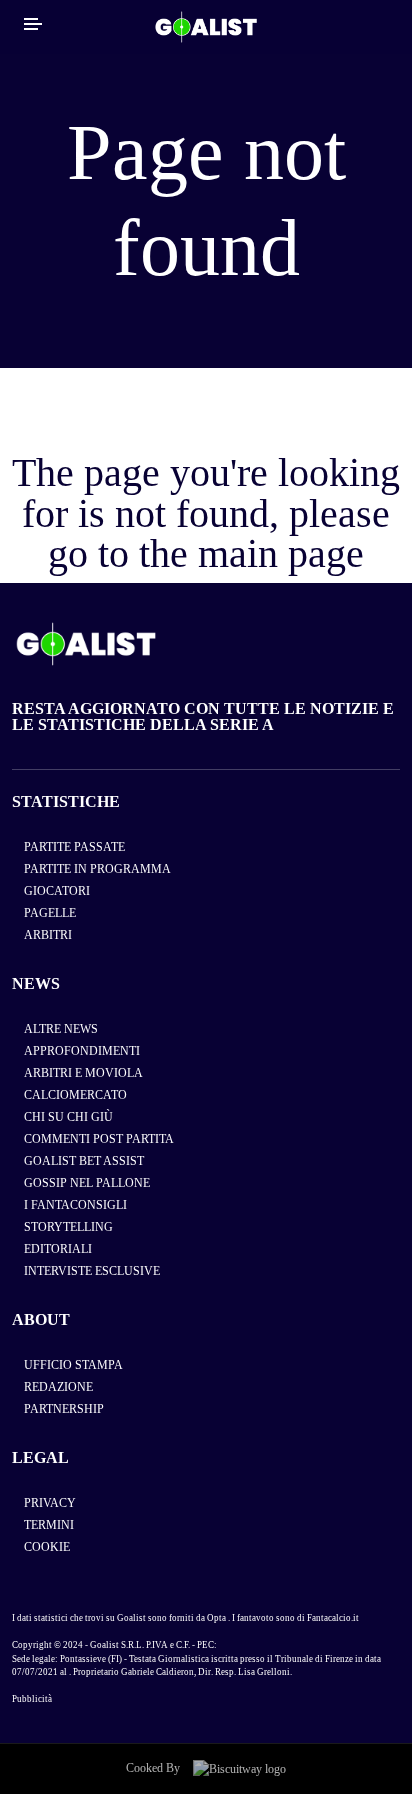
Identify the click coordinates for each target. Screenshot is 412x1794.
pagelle (50, 913)
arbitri (48, 935)
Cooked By (154, 1768)
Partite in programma (97, 869)
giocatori (57, 891)
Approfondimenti (82, 1051)
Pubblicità (32, 1699)
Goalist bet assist (84, 1161)
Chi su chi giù (68, 1117)
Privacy (50, 1503)
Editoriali (58, 1249)
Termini (49, 1525)
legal (40, 1457)
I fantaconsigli (75, 1205)
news (36, 983)
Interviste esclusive (92, 1271)
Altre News (61, 1029)
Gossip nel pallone (87, 1183)
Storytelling (68, 1227)
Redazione (58, 1387)
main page (281, 553)
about (41, 1319)
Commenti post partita (99, 1139)
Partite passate (74, 847)
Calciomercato (75, 1095)
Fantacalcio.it (333, 1618)
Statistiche (66, 801)
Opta (216, 1618)
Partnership (64, 1409)
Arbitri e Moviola (83, 1073)
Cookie (47, 1547)
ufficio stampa (73, 1365)
